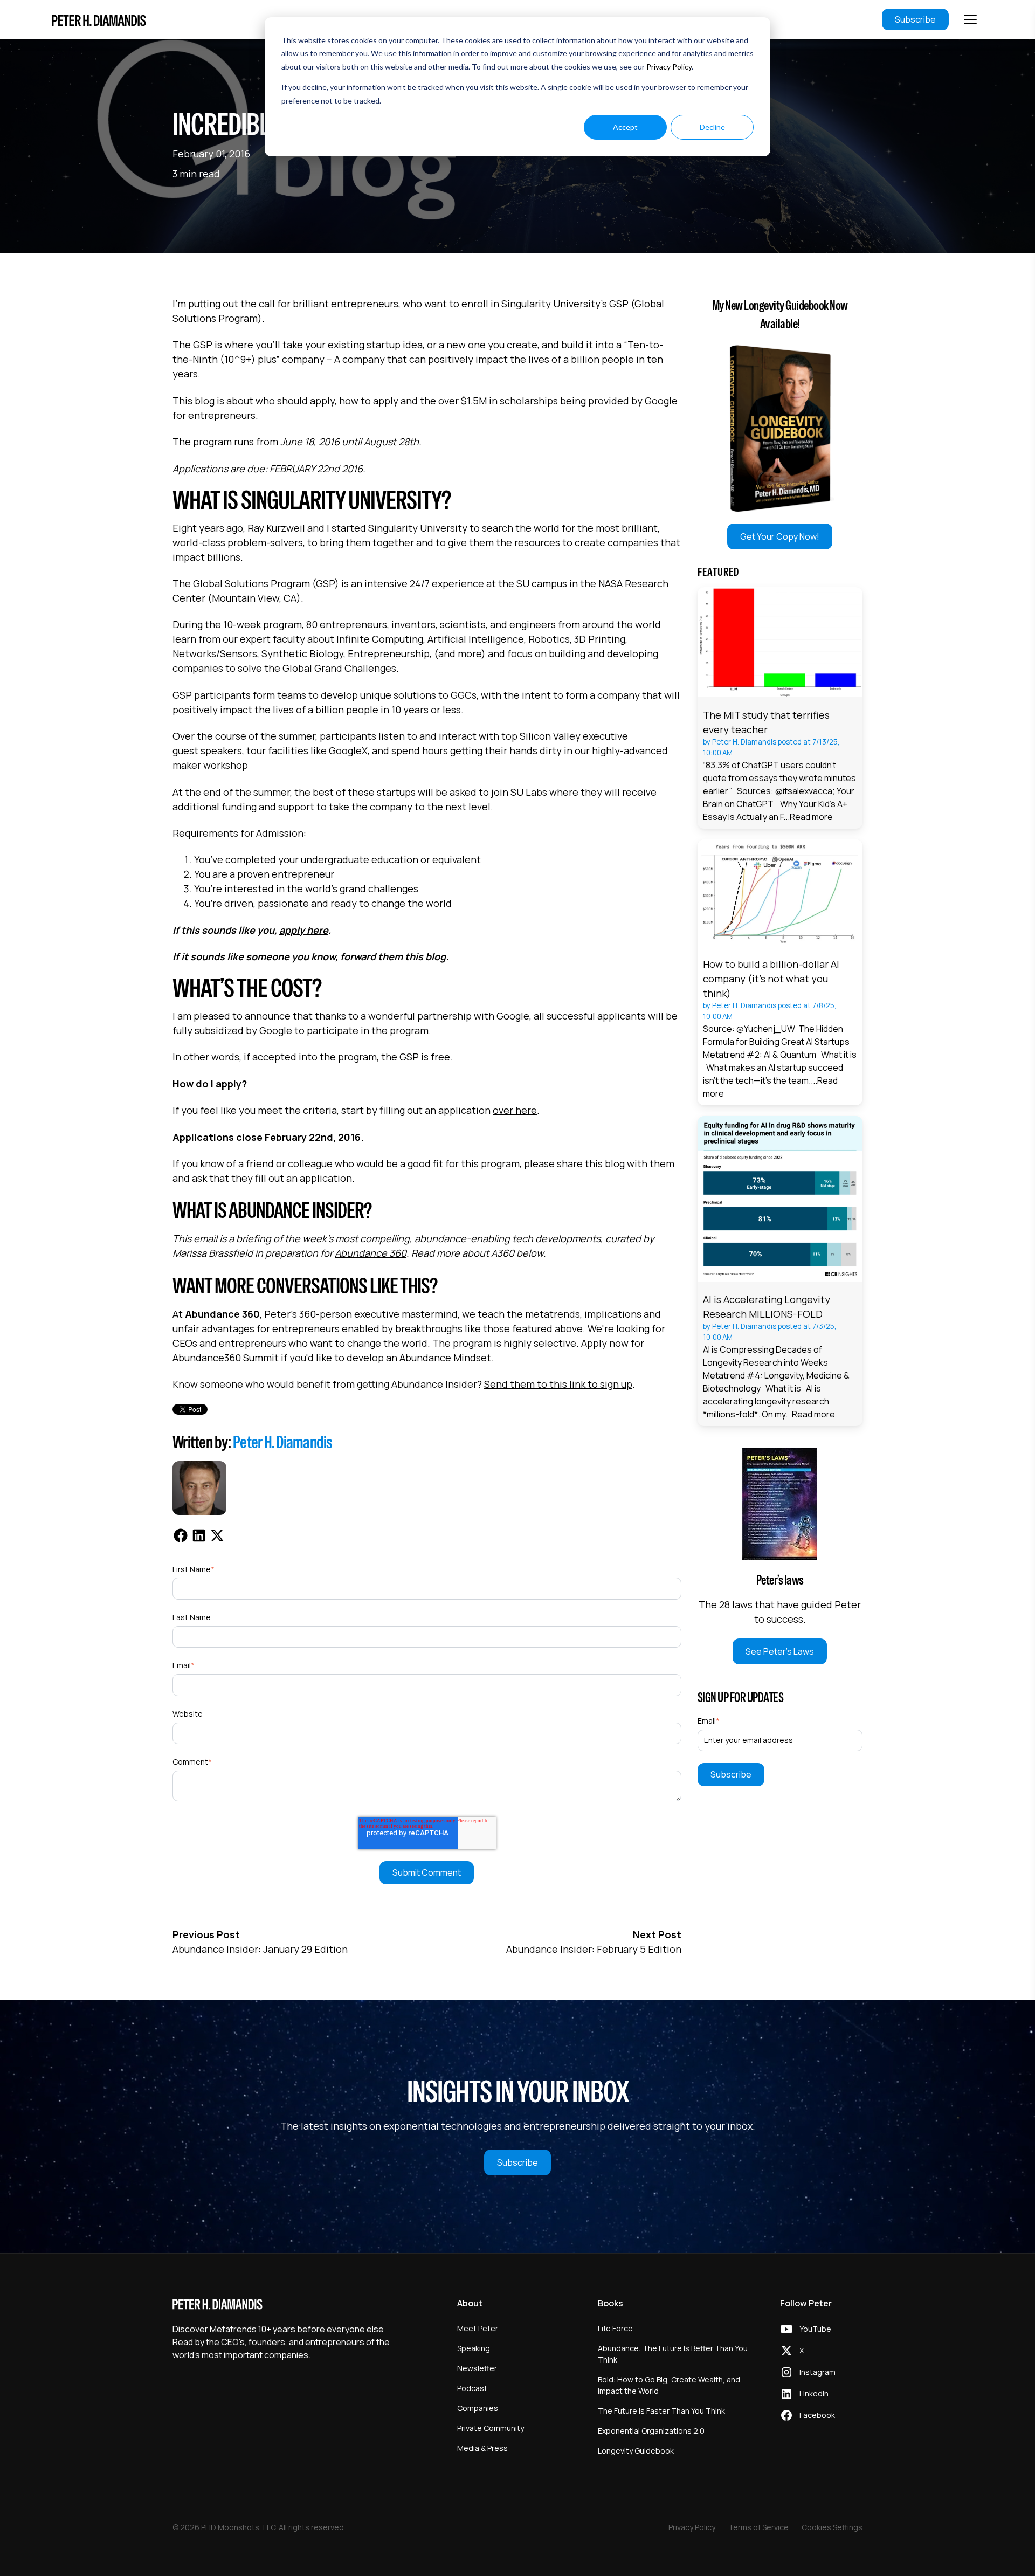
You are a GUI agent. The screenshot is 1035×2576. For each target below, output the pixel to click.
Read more (811, 817)
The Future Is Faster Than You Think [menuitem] (661, 2411)
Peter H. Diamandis (283, 1442)
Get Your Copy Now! (780, 536)
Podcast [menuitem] (472, 2388)
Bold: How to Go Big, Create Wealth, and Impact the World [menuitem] (669, 2385)
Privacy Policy (669, 67)
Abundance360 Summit (226, 1358)
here (318, 930)
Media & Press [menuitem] (482, 2448)
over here (515, 1110)
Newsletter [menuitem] (477, 2368)
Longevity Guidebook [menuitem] (636, 2451)
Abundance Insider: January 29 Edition (260, 1949)
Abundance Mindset (445, 1358)
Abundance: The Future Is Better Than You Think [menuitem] (673, 2354)
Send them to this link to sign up (558, 1384)
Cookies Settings (832, 2527)
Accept (625, 127)
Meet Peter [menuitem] (478, 2328)
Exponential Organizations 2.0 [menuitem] (651, 2431)
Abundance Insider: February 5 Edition (594, 1949)
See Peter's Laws (780, 1651)
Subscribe (915, 19)
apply (292, 930)
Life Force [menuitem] (615, 2328)
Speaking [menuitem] (474, 2348)
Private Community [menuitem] (491, 2428)
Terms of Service (758, 2527)
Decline (712, 127)
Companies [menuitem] (478, 2408)
